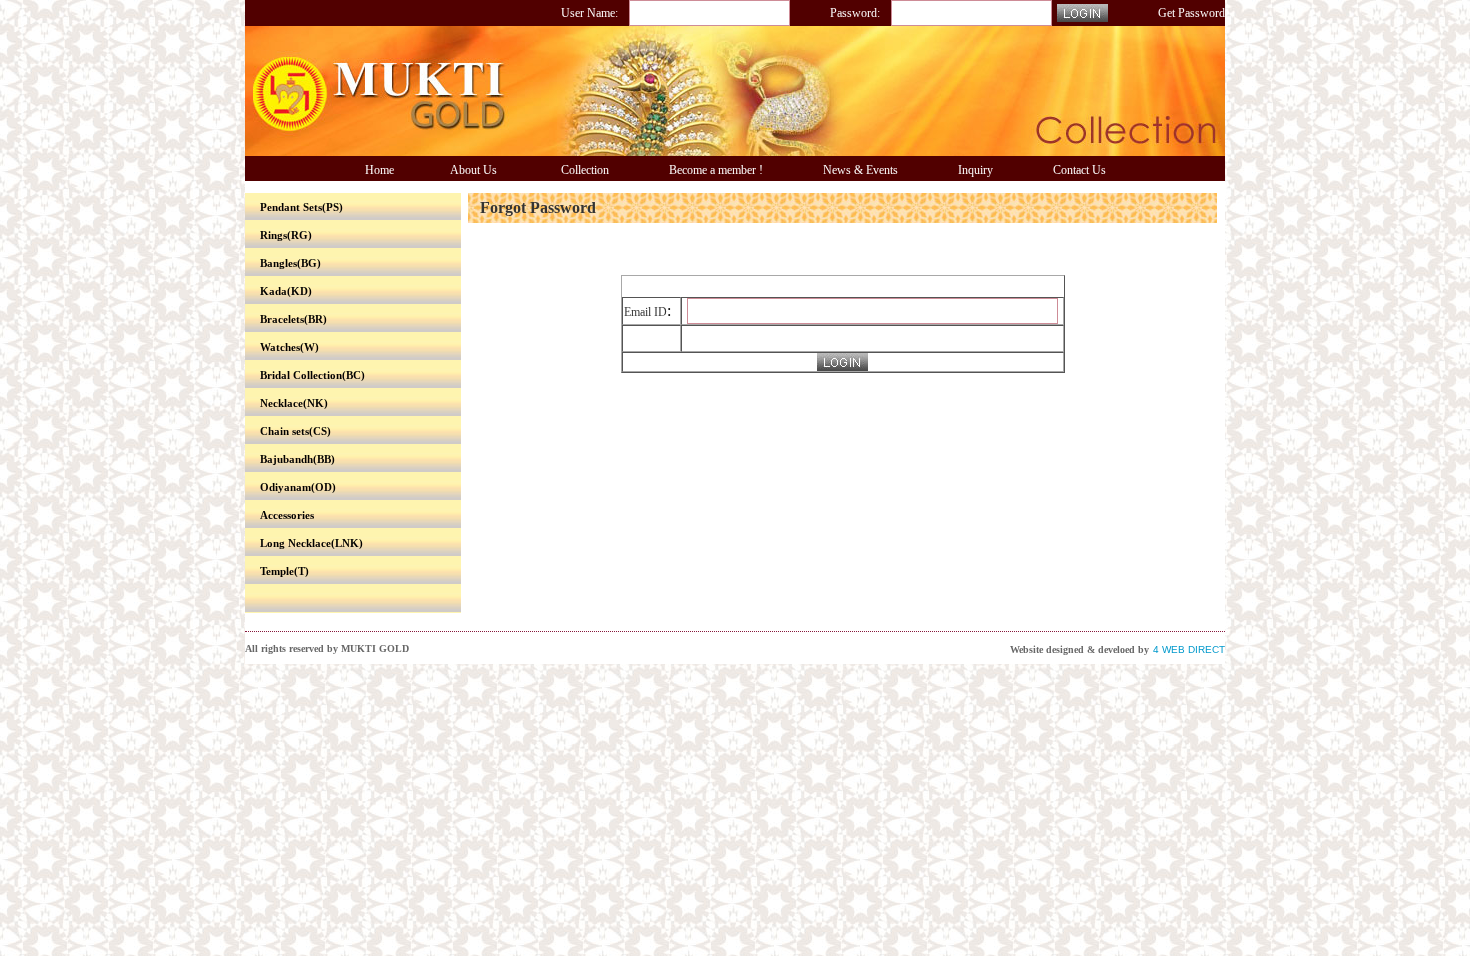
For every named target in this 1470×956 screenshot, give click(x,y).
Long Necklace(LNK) (311, 543)
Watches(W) (289, 347)
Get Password (1191, 13)
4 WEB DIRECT (1189, 649)
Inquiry (975, 170)
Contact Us (1079, 170)
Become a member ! (716, 170)
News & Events (860, 170)
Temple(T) (284, 571)
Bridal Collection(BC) (312, 375)
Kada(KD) (286, 291)
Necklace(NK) (294, 403)
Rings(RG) (286, 235)
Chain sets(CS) (295, 431)
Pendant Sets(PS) (301, 207)
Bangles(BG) (290, 263)
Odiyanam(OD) (298, 487)
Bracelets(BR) (293, 319)
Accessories (287, 515)
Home (379, 170)
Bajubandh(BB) (297, 459)
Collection (585, 170)
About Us (473, 170)
